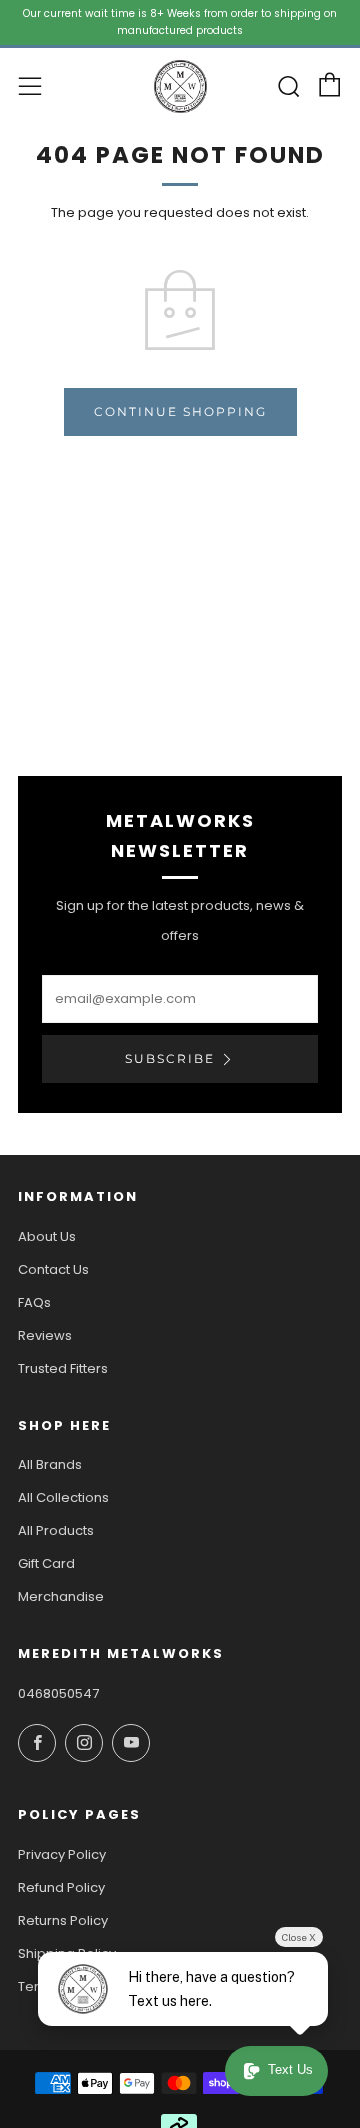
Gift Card (46, 1563)
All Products (56, 1530)
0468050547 (58, 1693)
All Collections (63, 1497)
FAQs (34, 1302)
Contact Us (53, 1269)
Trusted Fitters (63, 1368)
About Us (47, 1236)
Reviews (45, 1335)
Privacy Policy (62, 1854)
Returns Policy (63, 1920)
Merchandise (61, 1596)
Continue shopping (180, 411)
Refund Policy (61, 1887)
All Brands (50, 1464)
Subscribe (170, 1058)
